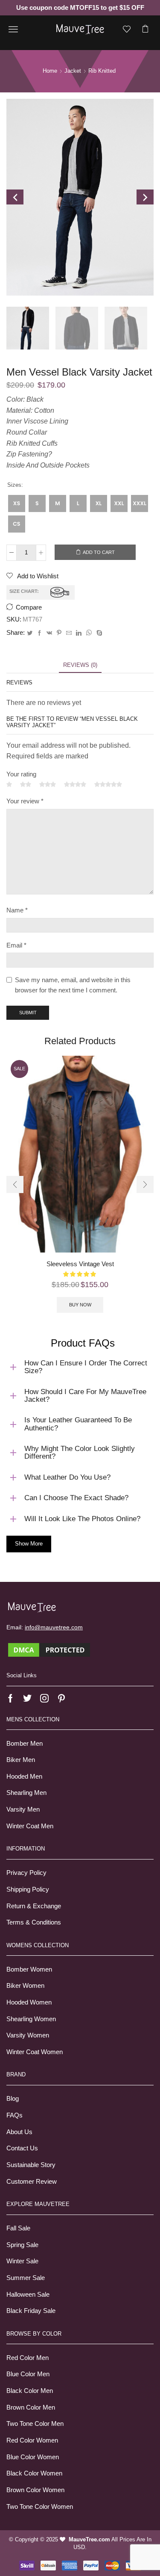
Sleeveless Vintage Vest (80, 1264)
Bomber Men (25, 1744)
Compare (29, 607)
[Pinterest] (59, 633)
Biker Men (21, 1760)
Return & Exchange (34, 1906)
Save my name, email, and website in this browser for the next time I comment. (73, 985)
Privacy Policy (26, 1873)
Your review (25, 801)
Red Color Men (28, 2358)
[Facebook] (39, 633)
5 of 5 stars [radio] (108, 785)
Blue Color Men (28, 2374)
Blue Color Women (33, 2457)
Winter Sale (22, 2261)
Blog (13, 2099)
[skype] (98, 633)
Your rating (21, 774)
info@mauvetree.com (54, 1627)
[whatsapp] (89, 633)
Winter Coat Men (30, 1826)
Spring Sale (22, 2245)
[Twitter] (30, 633)
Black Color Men (30, 2391)
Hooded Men (24, 1777)
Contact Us (22, 2148)
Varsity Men (23, 1809)
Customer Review (32, 2182)
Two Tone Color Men (35, 2424)
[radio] (17, 503)
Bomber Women (29, 1969)
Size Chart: (24, 591)
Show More (29, 1544)
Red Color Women (32, 2440)
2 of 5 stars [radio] (26, 785)
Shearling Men (26, 1793)
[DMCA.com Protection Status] (49, 1649)
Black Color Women (34, 2473)
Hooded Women (29, 2002)
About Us (19, 2132)
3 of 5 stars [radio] (48, 785)
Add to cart (99, 552)
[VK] (49, 633)
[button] (15, 1184)
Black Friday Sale (31, 2311)
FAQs (15, 2115)
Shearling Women (31, 2019)
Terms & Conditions (34, 1922)
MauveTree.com (89, 2539)
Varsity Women (28, 2035)
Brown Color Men (31, 2407)
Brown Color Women (35, 2490)
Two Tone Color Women (40, 2507)
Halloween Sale (28, 2295)
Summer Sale (26, 2278)
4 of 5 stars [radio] (75, 785)
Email (16, 945)
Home (50, 71)
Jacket (73, 71)
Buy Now (80, 1305)
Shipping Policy (28, 1889)
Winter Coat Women (35, 2052)
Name (17, 910)
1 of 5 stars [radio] (9, 785)
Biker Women (25, 1986)
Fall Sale (18, 2228)
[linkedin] (79, 633)
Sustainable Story (31, 2165)
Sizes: (15, 485)
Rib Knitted (102, 71)
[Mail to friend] (69, 633)
